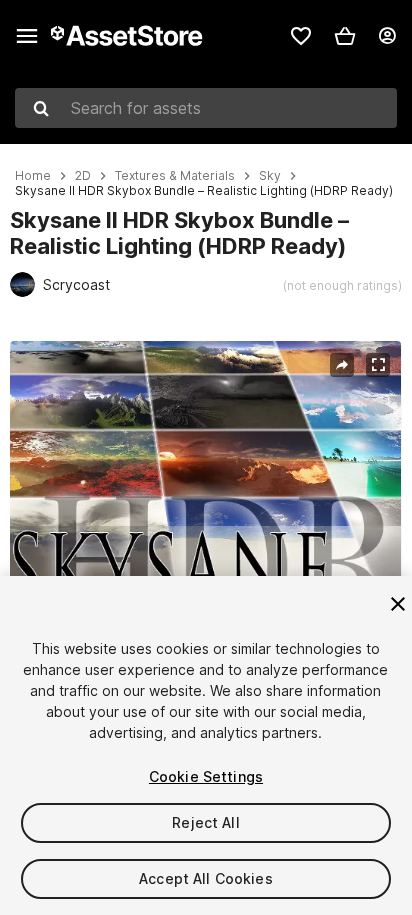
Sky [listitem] (270, 176)
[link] (301, 36)
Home (33, 176)
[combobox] (206, 108)
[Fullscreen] (378, 365)
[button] (345, 36)
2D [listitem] (83, 176)
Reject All (205, 822)
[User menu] (387, 36)
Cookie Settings (206, 776)
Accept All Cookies (206, 878)
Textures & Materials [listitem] (175, 176)
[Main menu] (27, 36)
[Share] (342, 365)
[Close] (398, 604)
